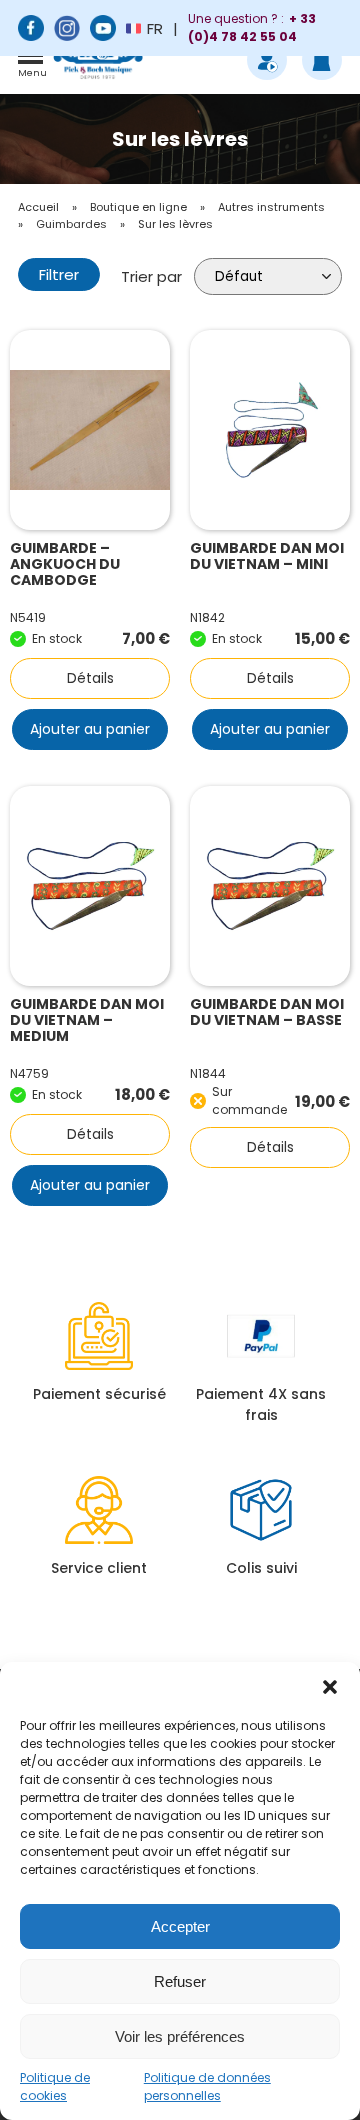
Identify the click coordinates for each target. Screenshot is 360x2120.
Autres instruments (271, 207)
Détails (90, 678)
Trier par (151, 276)
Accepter (180, 1926)
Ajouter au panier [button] (90, 729)
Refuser (180, 1981)
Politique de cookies (55, 2086)
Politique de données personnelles (207, 2086)
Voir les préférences (180, 2036)
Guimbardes (71, 224)
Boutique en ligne (138, 207)
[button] (330, 1687)
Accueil (38, 207)
